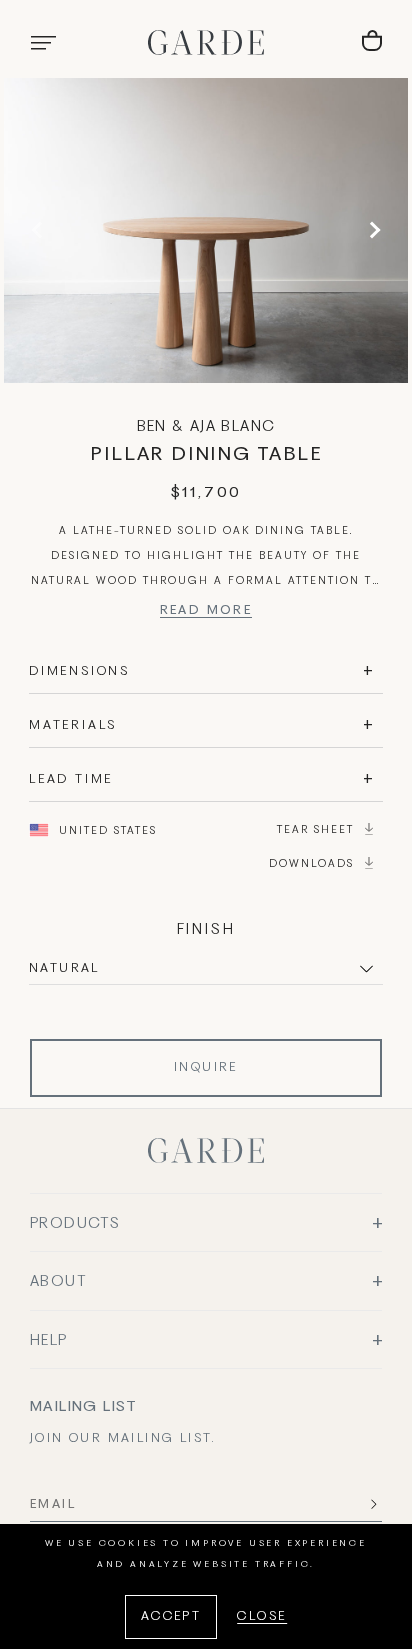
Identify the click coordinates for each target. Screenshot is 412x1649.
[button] (43, 43)
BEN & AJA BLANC (206, 427)
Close (262, 1617)
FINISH (206, 930)
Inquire (206, 1068)
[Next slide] (372, 230)
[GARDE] (206, 42)
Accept (171, 1617)
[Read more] (206, 613)
